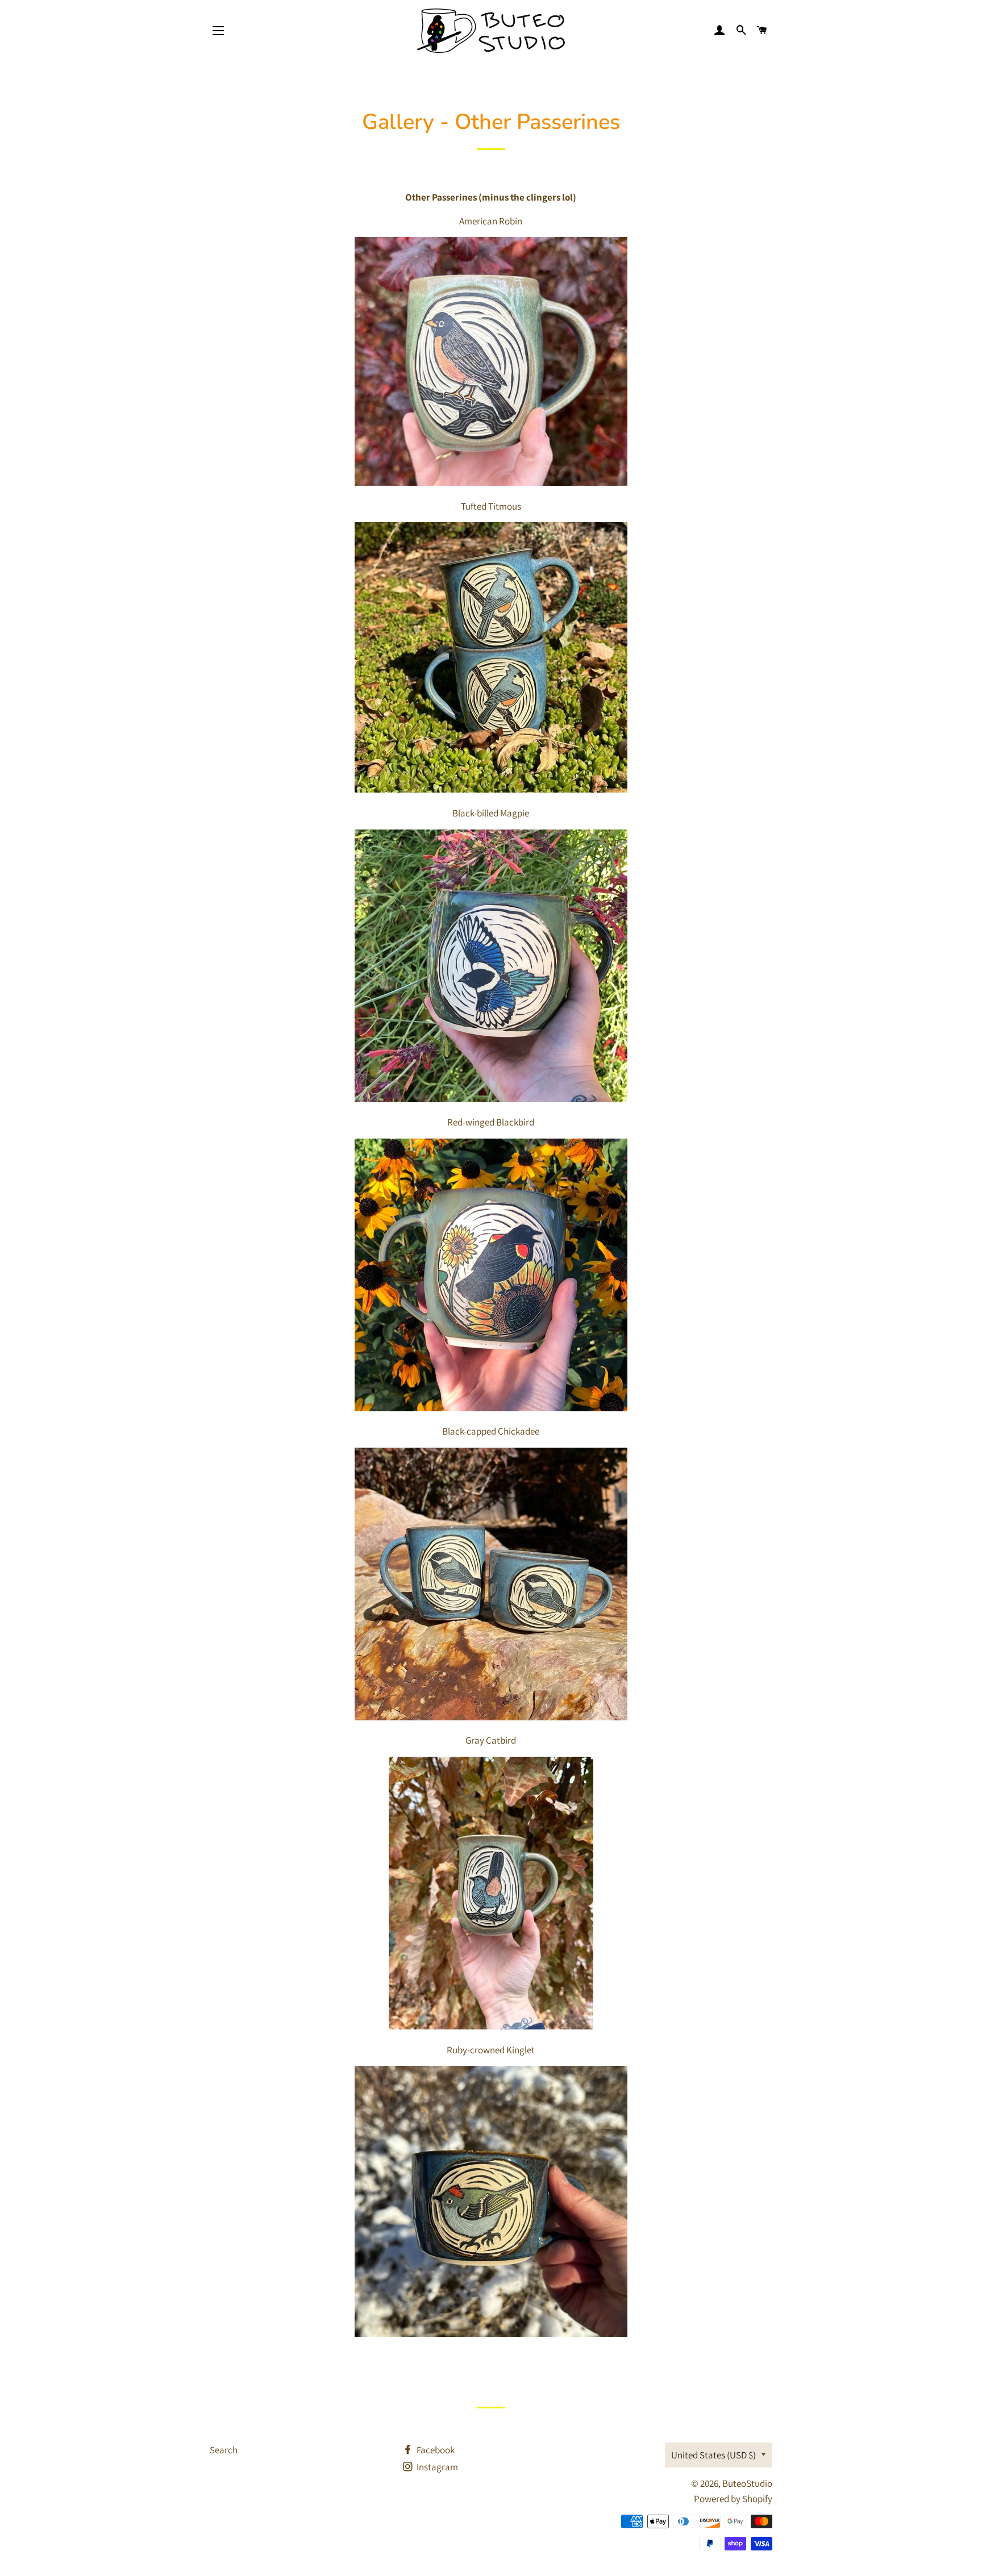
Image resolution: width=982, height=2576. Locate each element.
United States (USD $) (713, 2455)
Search (224, 2450)
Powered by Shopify (733, 2499)
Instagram (436, 2467)
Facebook (435, 2450)
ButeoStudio (747, 2483)
